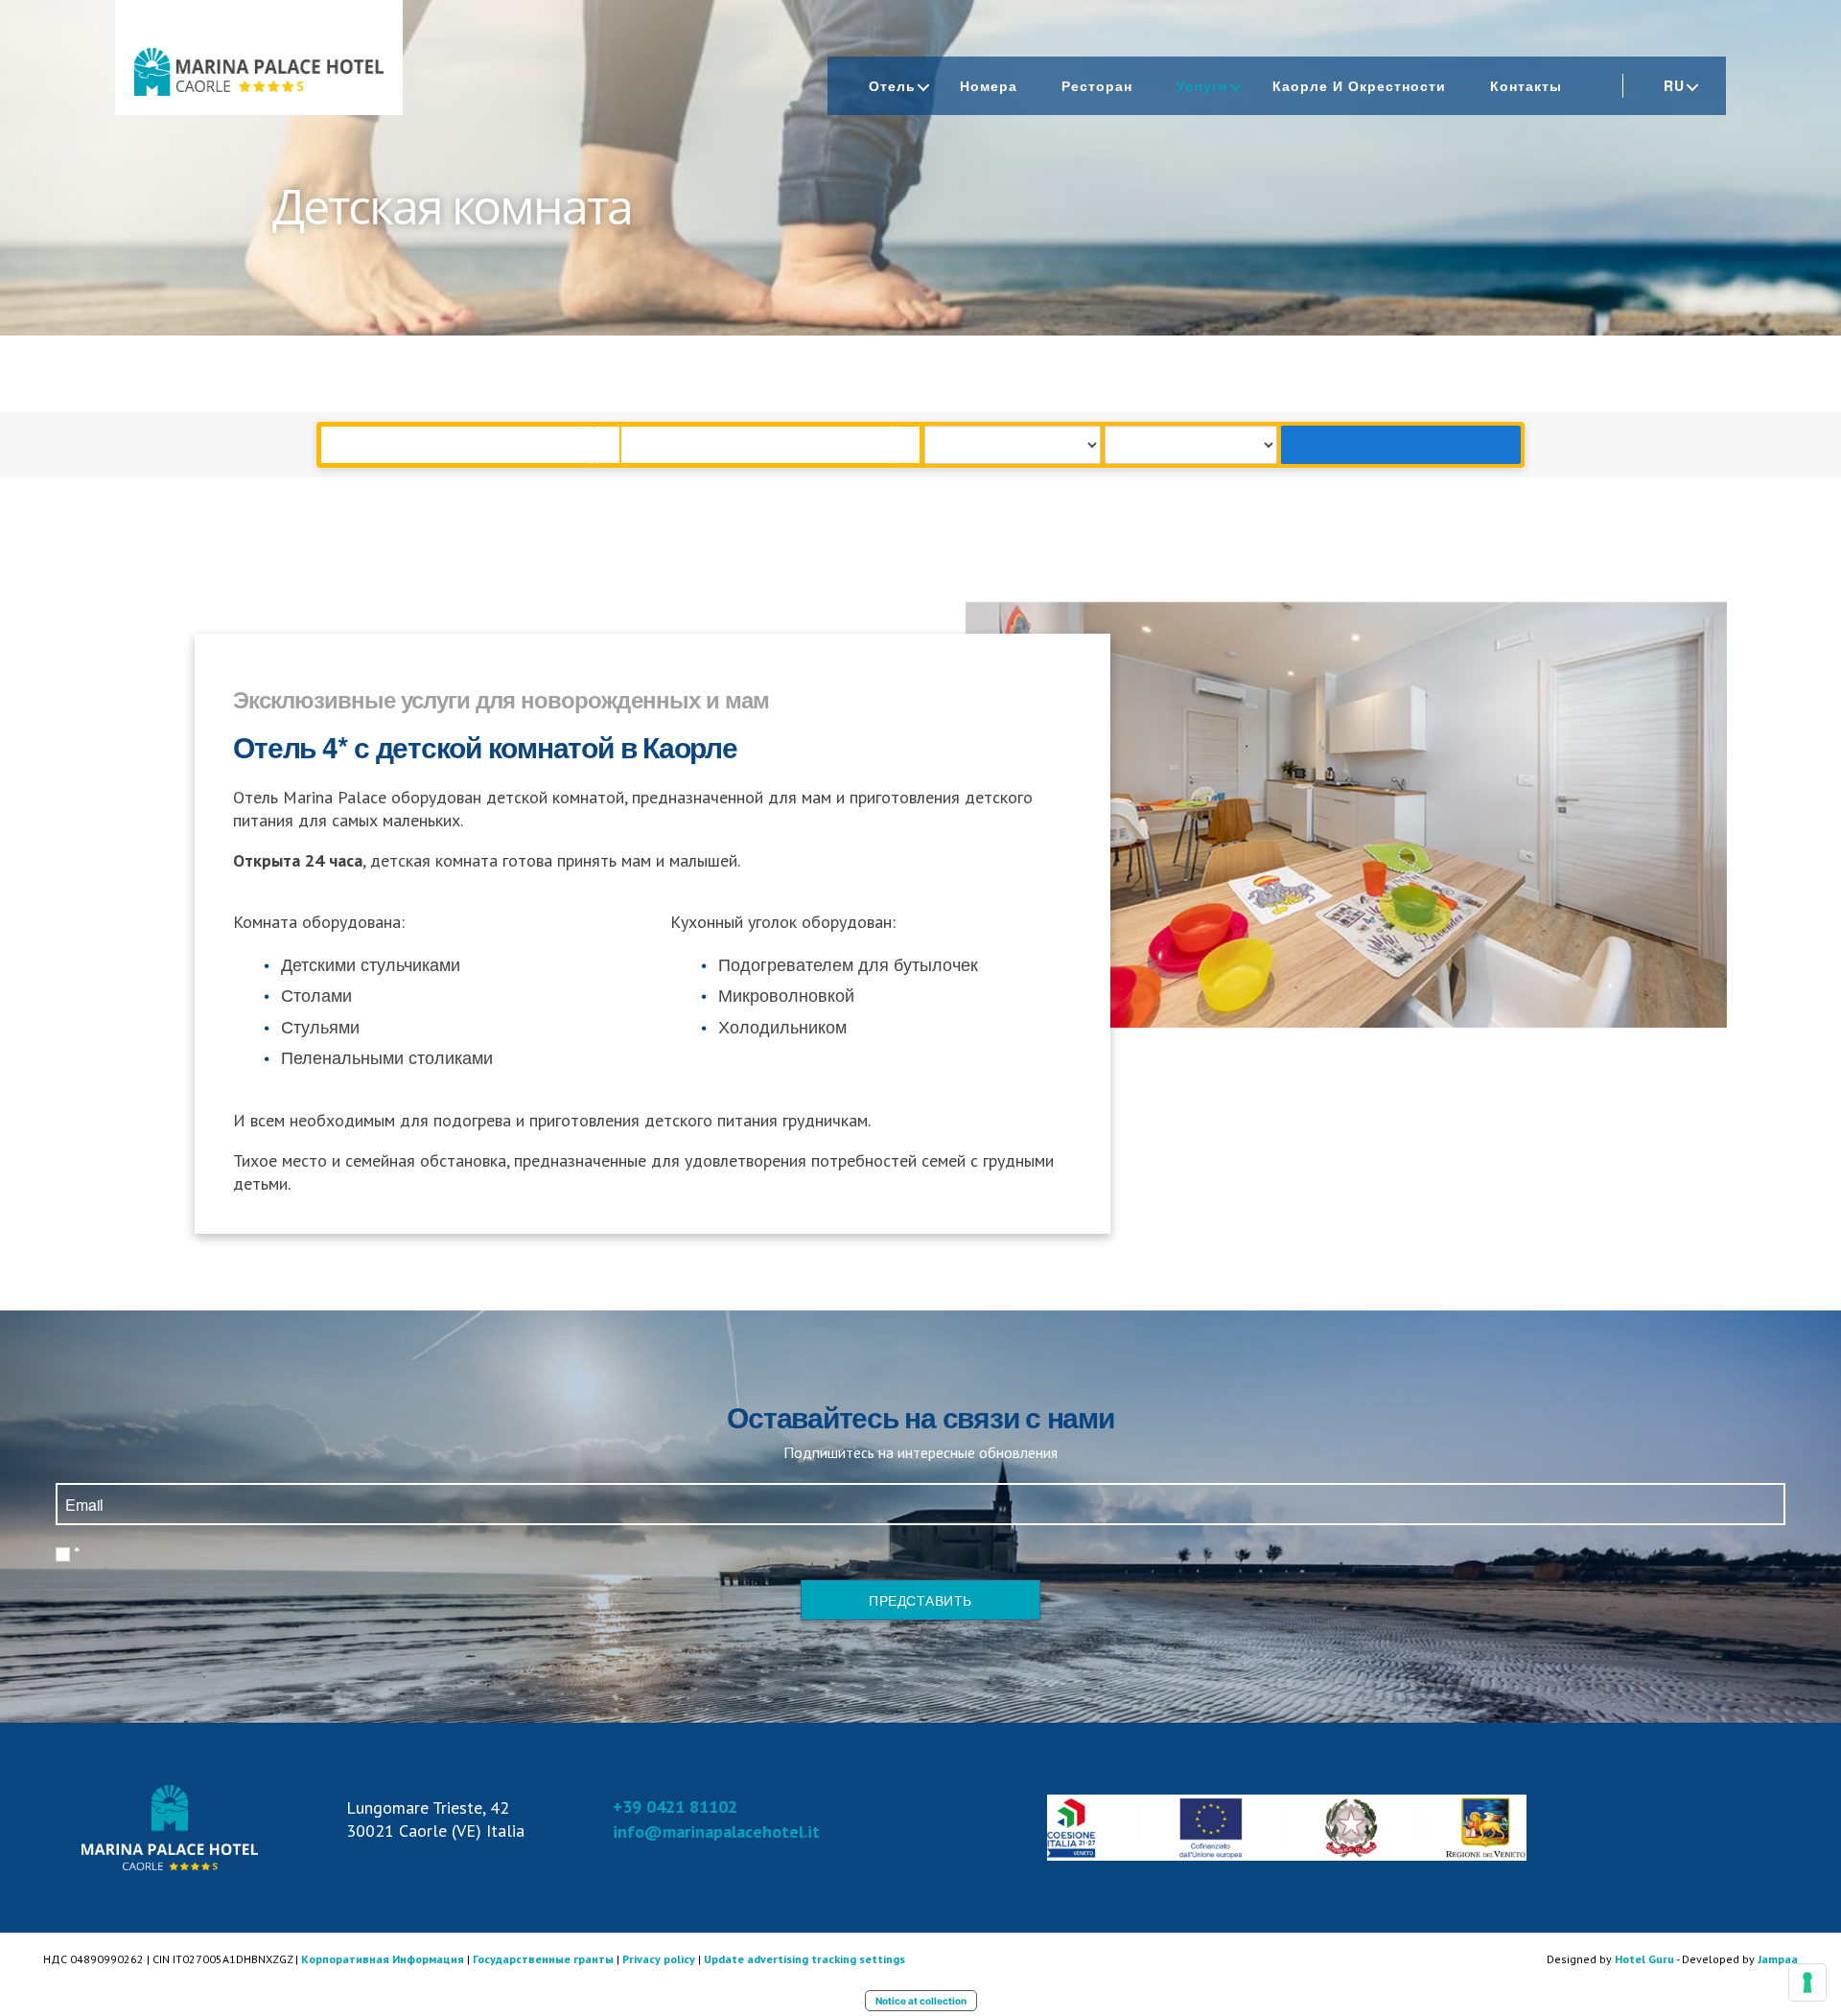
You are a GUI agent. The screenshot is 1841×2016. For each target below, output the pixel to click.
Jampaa (1778, 1959)
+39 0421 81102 (675, 1807)
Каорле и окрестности (1359, 85)
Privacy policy (659, 1959)
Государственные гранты (543, 1959)
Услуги (1202, 85)
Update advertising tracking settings (804, 1959)
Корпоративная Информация (383, 1959)
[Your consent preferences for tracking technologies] (1807, 1982)
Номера (989, 85)
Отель (892, 85)
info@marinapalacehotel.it (716, 1831)
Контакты (1526, 85)
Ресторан (1097, 85)
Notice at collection (921, 2001)
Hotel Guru (1644, 1959)
